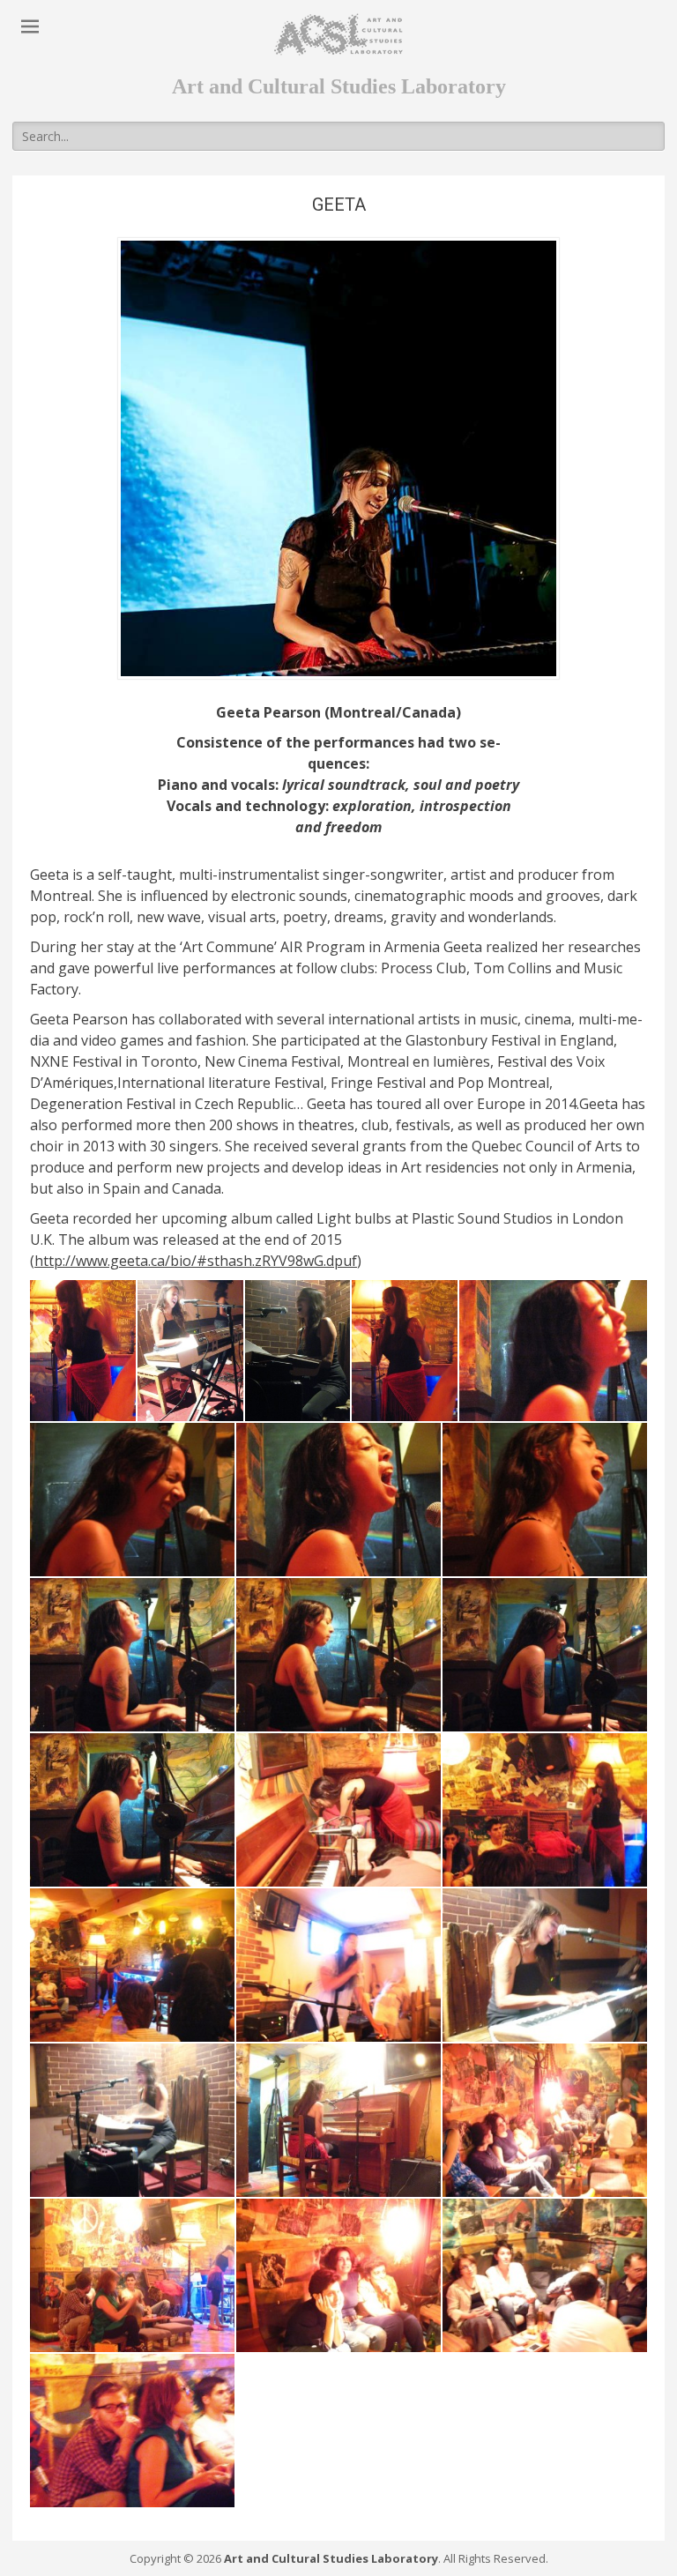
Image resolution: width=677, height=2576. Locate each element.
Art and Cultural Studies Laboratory (331, 2558)
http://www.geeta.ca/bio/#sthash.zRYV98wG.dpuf (196, 1261)
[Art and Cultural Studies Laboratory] (338, 34)
